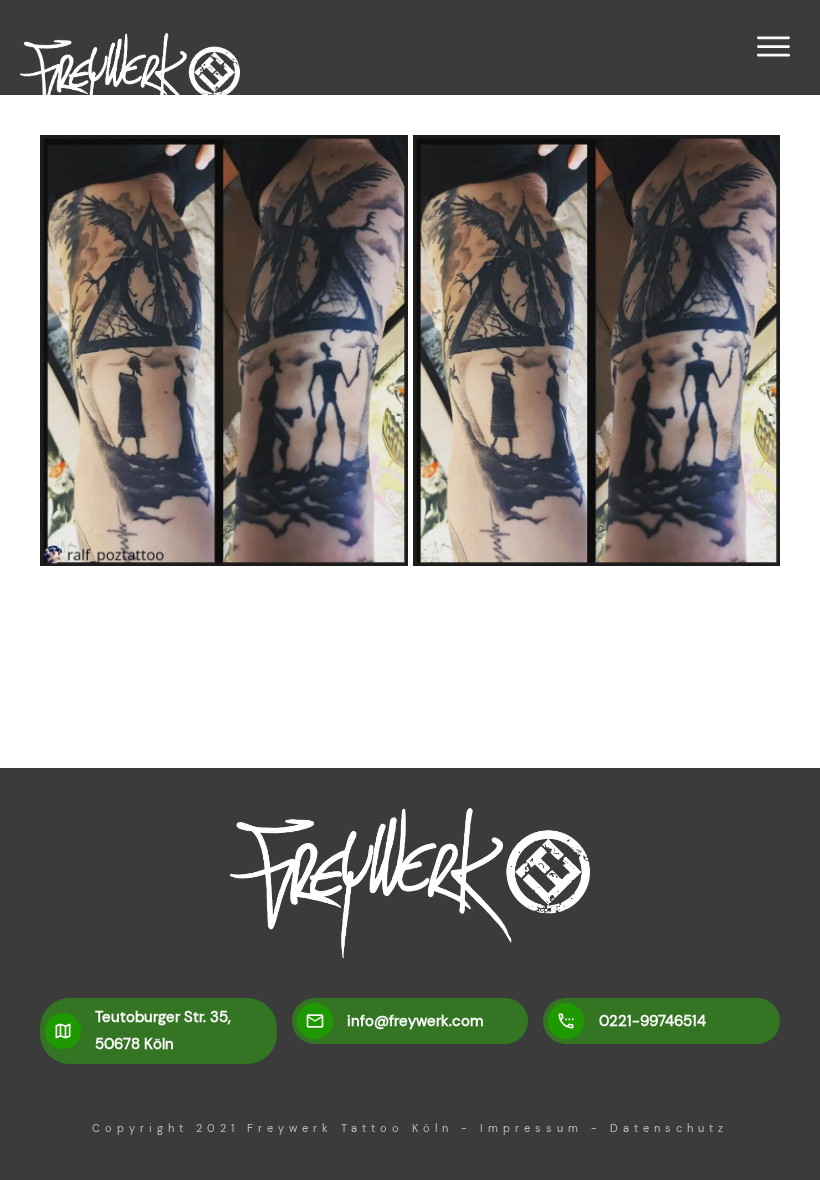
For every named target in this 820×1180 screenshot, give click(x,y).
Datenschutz (669, 1128)
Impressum (531, 1128)
